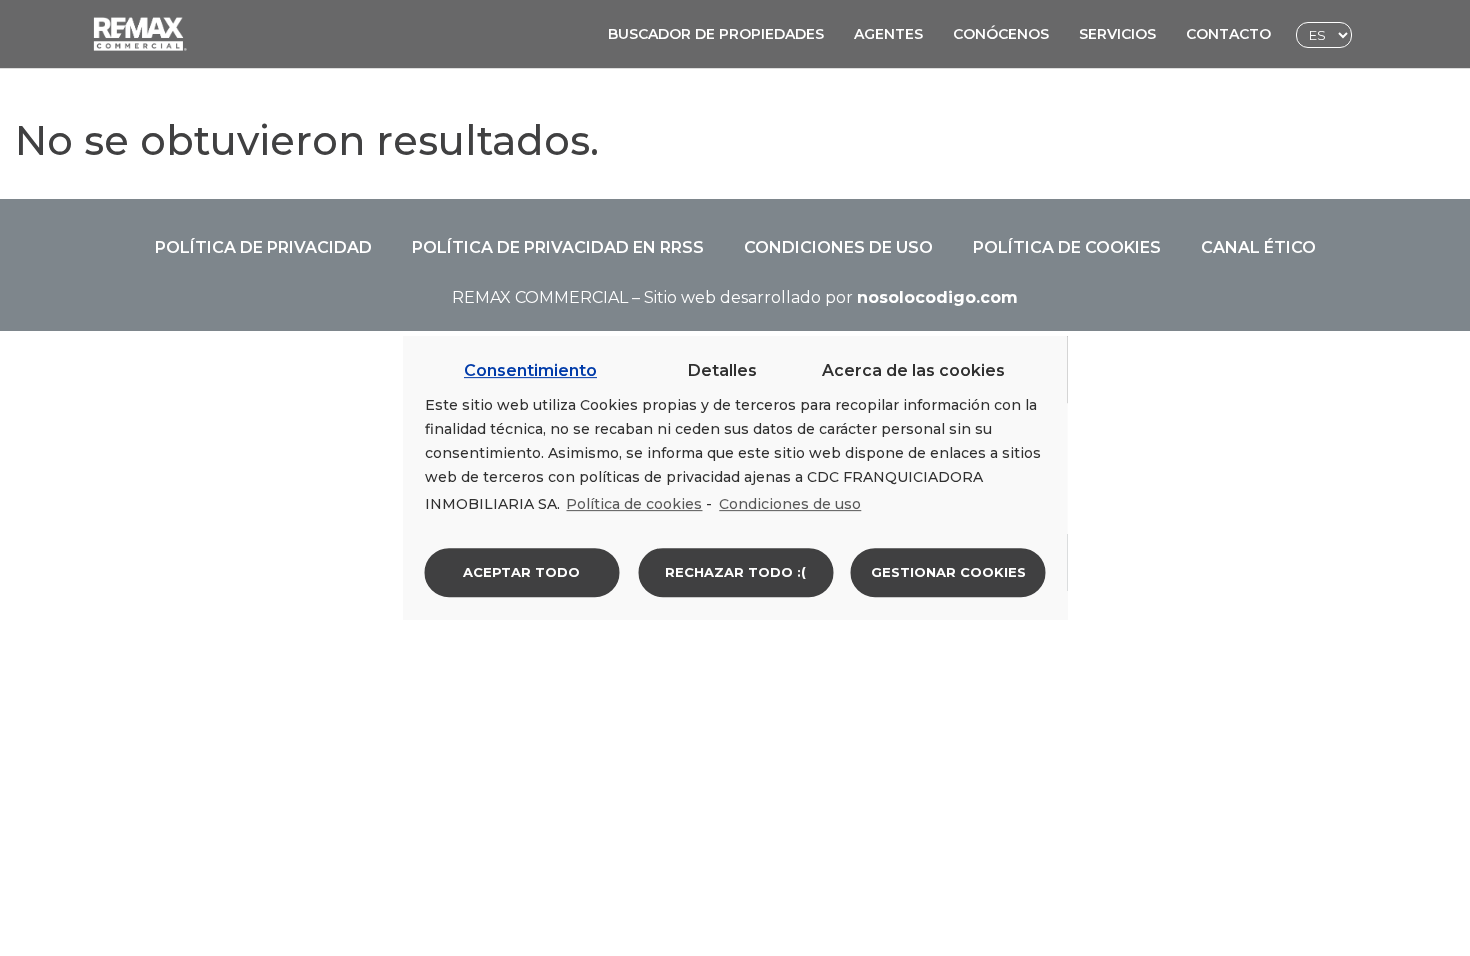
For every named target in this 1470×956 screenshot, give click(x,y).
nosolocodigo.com (937, 297)
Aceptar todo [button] (521, 572)
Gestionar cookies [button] (948, 572)
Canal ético (1258, 247)
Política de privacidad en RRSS (558, 247)
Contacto (1228, 34)
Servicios (1117, 34)
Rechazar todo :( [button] (735, 572)
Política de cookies (1067, 247)
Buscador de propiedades (716, 34)
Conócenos (1001, 34)
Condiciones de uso (838, 247)
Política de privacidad (263, 247)
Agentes (888, 34)
